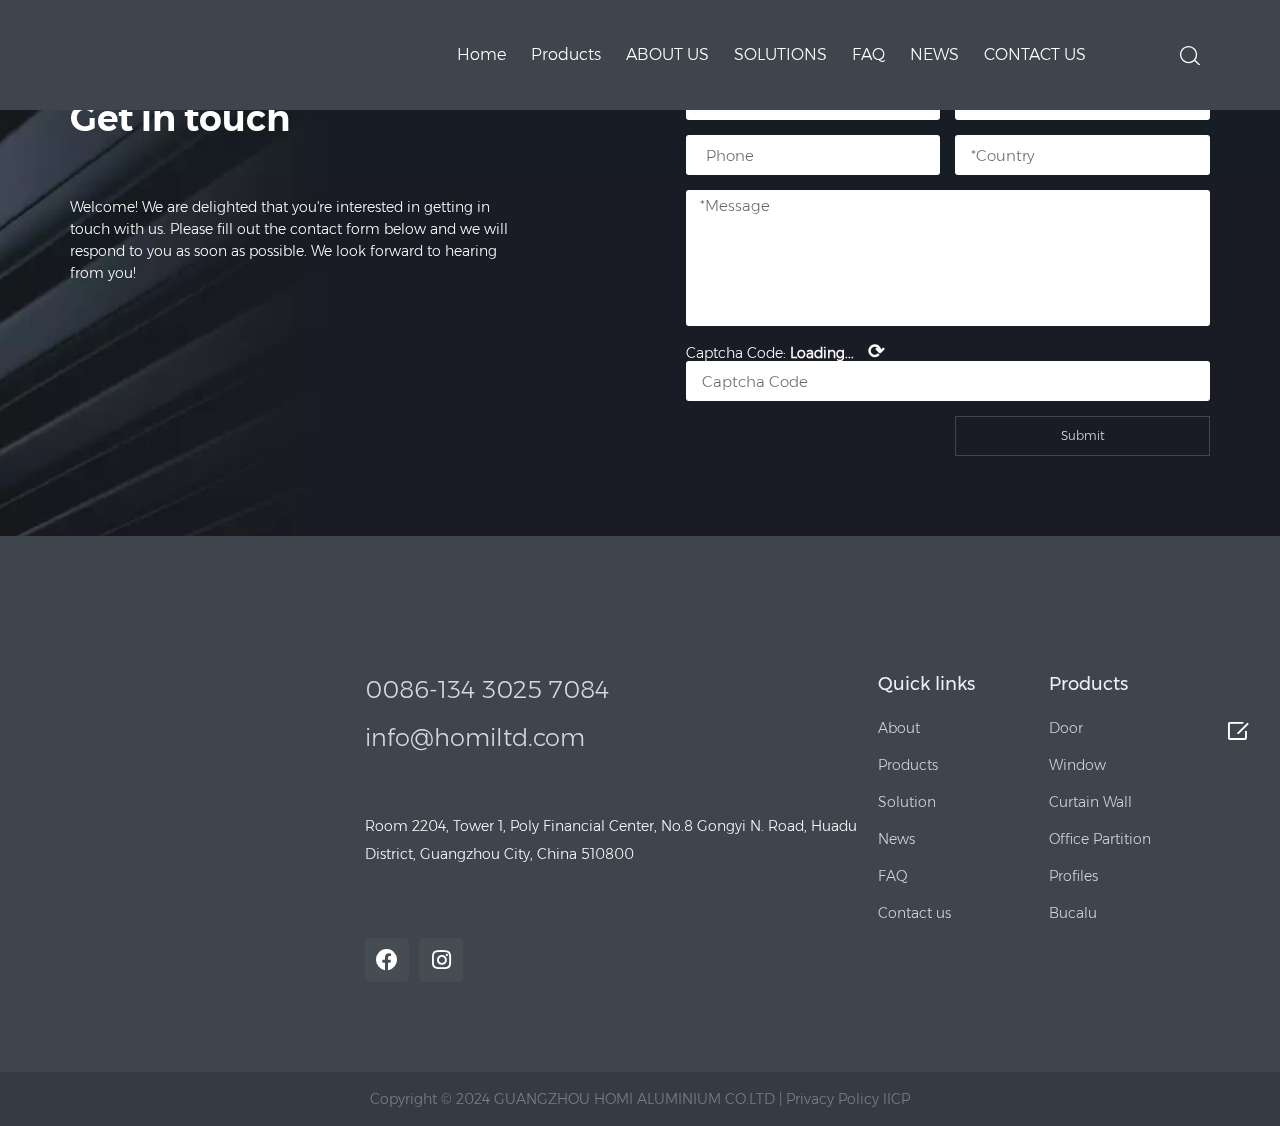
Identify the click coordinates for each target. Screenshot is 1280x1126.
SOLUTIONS (780, 54)
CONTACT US (1035, 54)
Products (566, 54)
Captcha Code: (785, 351)
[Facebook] (387, 960)
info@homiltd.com (475, 737)
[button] (899, 728)
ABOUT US (667, 54)
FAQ (868, 54)
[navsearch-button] (1190, 54)
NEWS (934, 54)
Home (481, 54)
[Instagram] (441, 960)
